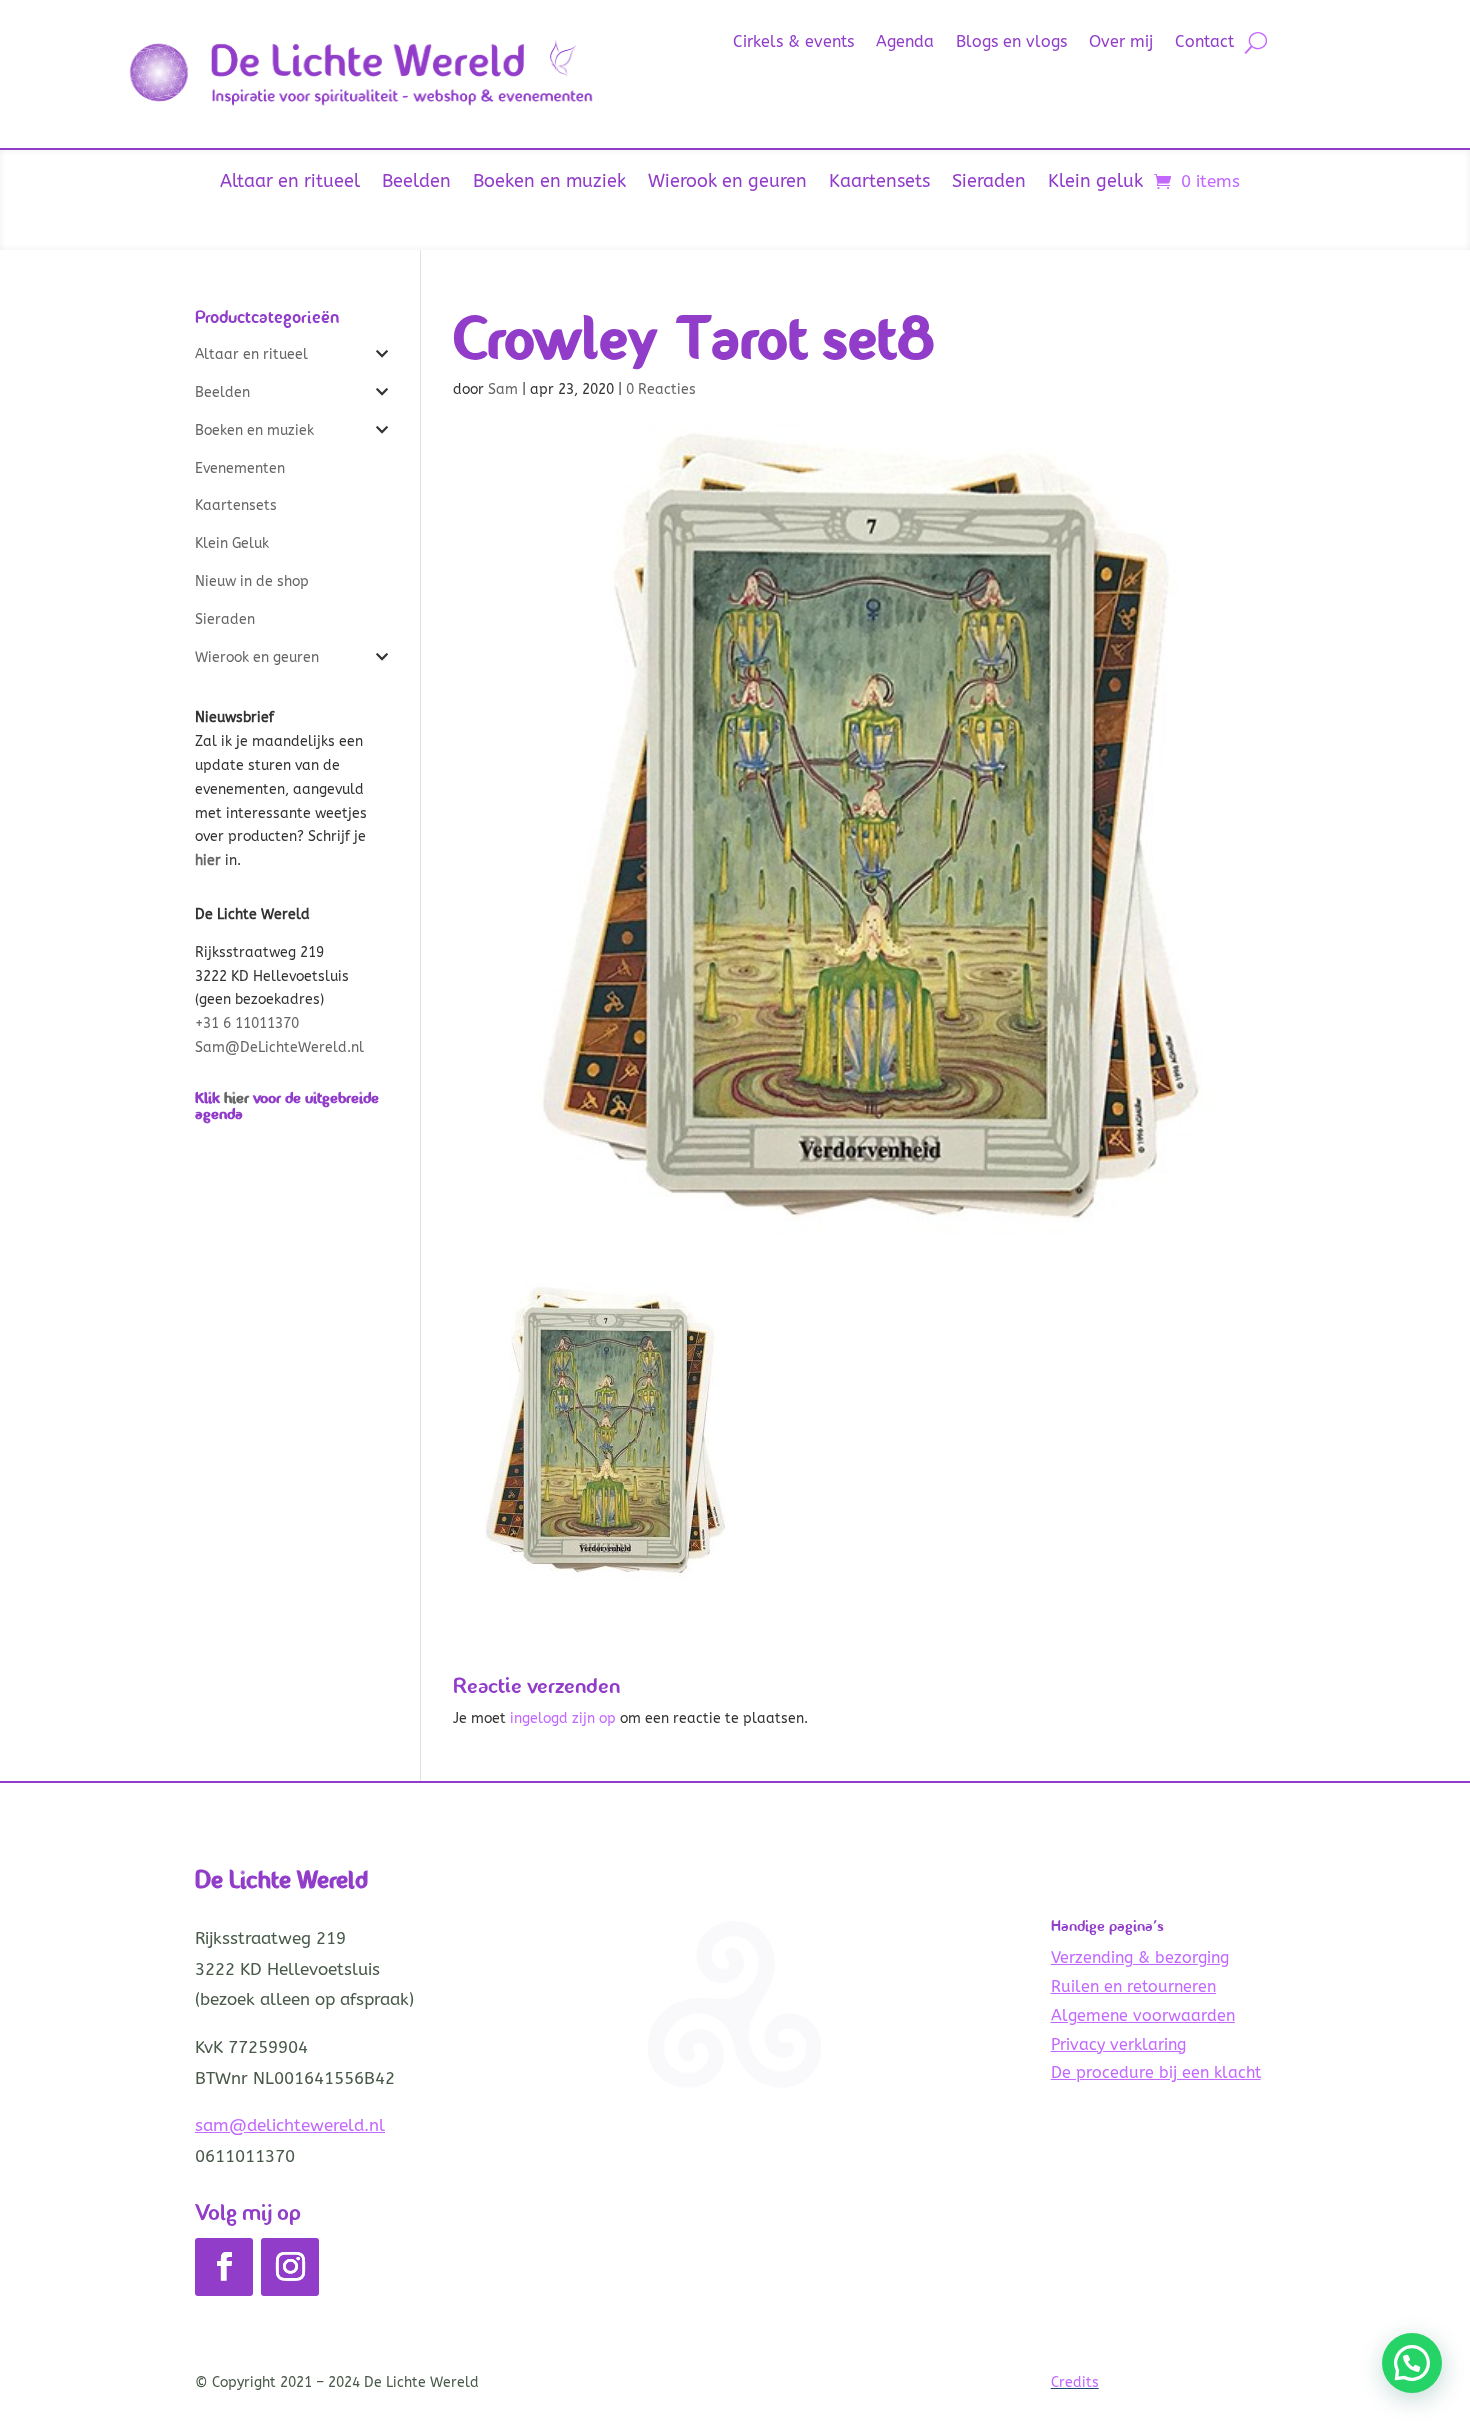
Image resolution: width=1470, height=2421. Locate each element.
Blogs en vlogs (1011, 43)
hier (236, 1097)
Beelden (416, 183)
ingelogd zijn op (563, 1718)
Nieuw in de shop (252, 581)
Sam (503, 389)
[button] (1412, 2363)
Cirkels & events (793, 43)
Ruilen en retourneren (1133, 1986)
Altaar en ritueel (290, 183)
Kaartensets (879, 183)
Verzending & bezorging (1140, 1957)
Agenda (905, 43)
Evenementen (240, 468)
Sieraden (989, 183)
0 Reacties (661, 389)
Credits (1075, 2382)
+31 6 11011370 (247, 1023)
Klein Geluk (232, 543)
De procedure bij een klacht (1156, 2072)
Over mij (1121, 43)
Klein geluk (1095, 183)
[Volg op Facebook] (224, 2267)
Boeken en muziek (549, 183)
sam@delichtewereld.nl (290, 2125)
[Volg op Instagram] (290, 2267)
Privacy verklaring (1118, 2044)
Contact (1204, 43)
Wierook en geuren (727, 183)
